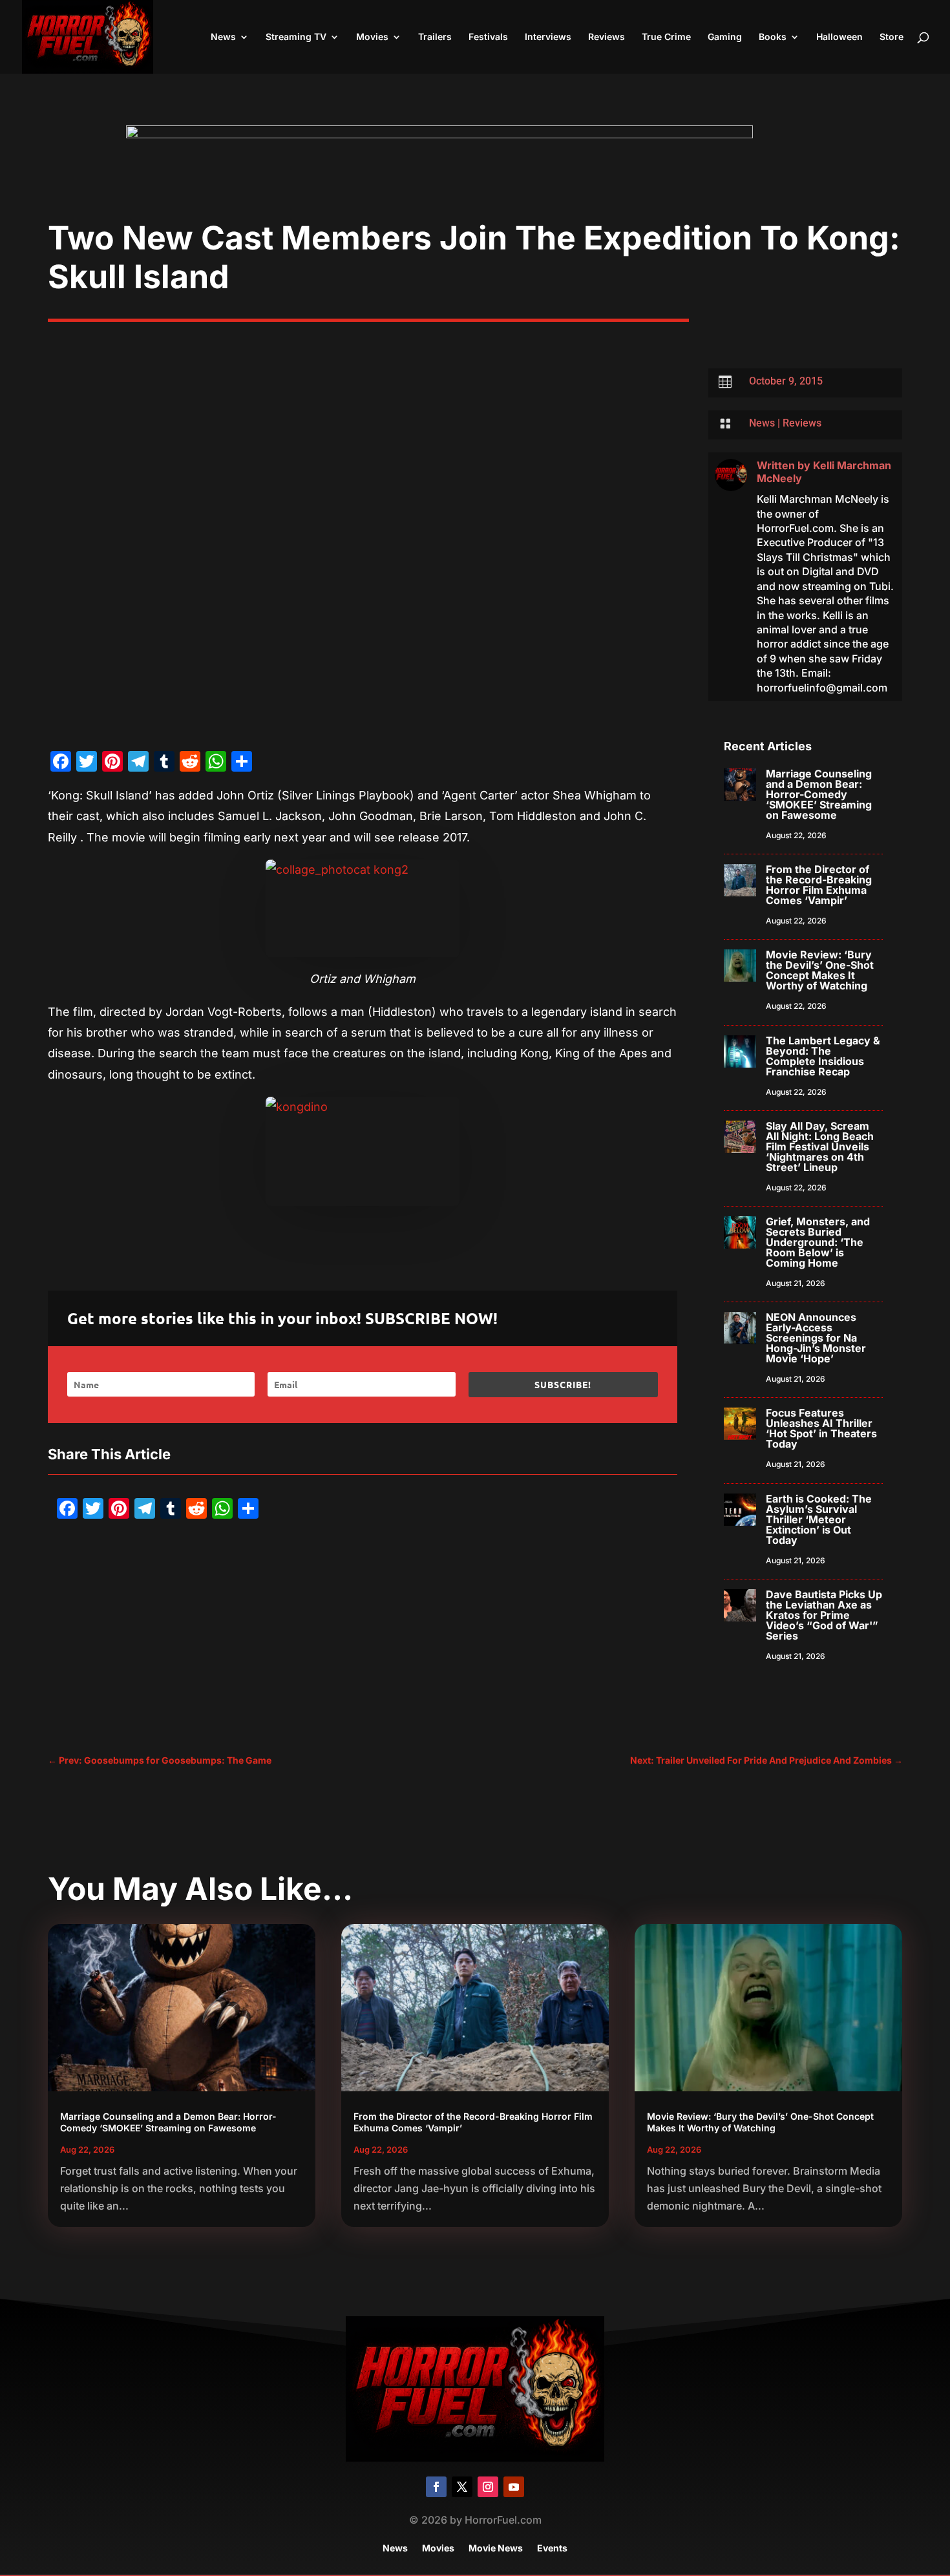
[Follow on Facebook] (436, 2487)
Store (892, 37)
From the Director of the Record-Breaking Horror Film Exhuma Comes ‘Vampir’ (819, 885)
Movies (372, 37)
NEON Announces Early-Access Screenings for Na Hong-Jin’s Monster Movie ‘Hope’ (816, 1338)
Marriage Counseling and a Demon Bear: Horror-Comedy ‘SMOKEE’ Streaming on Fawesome (819, 794)
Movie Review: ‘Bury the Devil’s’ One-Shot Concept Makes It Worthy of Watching (820, 970)
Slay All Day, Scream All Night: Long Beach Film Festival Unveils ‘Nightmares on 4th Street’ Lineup (820, 1146)
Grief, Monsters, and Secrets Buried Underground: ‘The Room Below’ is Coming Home (818, 1242)
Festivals (488, 37)
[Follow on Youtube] (514, 2487)
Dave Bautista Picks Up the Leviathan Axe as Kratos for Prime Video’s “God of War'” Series (824, 1615)
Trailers (435, 37)
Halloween (839, 37)
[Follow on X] (462, 2487)
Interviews (548, 37)
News (223, 37)
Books (773, 37)
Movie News (496, 2549)
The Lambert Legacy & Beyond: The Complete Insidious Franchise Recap (823, 1056)
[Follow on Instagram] (488, 2487)
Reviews (607, 37)
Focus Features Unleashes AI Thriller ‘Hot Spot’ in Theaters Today (821, 1428)
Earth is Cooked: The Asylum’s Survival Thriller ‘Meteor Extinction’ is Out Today (819, 1519)
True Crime (666, 37)
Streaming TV (296, 37)
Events (552, 2549)
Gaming (725, 37)
